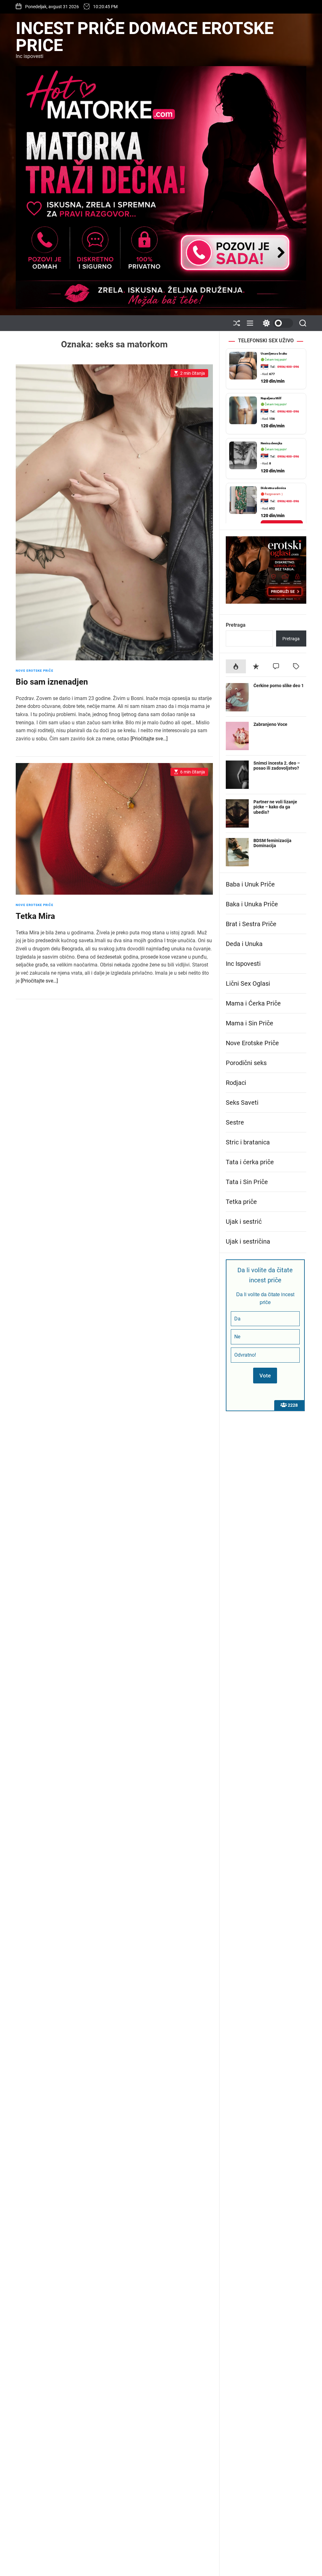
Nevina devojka (271, 443)
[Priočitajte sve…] (149, 739)
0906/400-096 (288, 367)
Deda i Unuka (244, 944)
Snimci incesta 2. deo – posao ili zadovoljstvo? (277, 766)
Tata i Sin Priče (247, 1182)
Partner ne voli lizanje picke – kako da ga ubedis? (275, 807)
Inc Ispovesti (243, 964)
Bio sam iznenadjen (52, 682)
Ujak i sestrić (244, 1222)
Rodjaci (236, 1083)
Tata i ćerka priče (250, 1162)
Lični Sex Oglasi (248, 983)
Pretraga (236, 625)
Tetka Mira (35, 916)
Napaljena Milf (271, 398)
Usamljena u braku (274, 353)
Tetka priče (241, 1202)
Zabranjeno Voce (270, 724)
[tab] (236, 666)
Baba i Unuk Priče (250, 884)
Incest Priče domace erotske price (145, 37)
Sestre (235, 1122)
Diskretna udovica (273, 488)
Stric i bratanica (248, 1142)
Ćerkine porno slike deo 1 (279, 686)
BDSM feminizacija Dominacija (272, 843)
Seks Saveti (242, 1103)
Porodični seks (246, 1063)
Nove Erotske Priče (35, 671)
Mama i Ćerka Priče (253, 1003)
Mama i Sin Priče (250, 1023)
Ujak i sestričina (248, 1241)
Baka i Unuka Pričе (252, 904)
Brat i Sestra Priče (251, 924)
